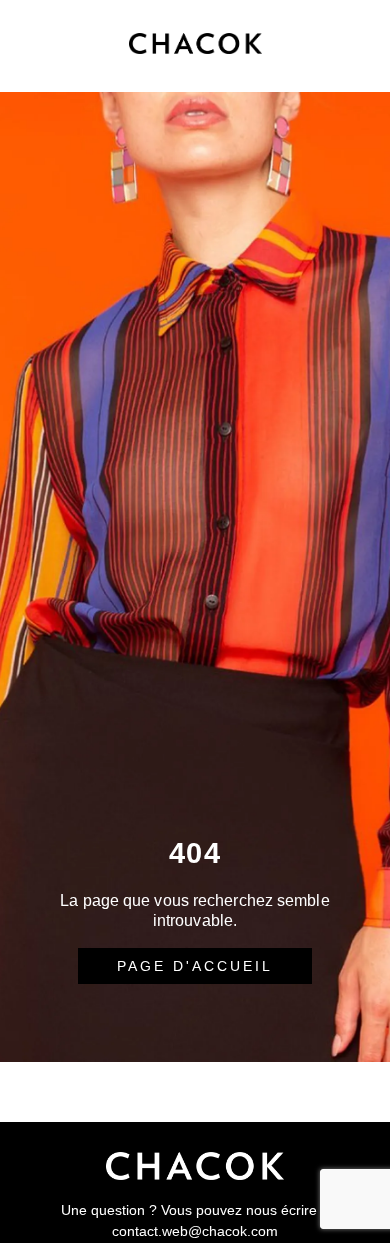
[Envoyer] (195, 1093)
